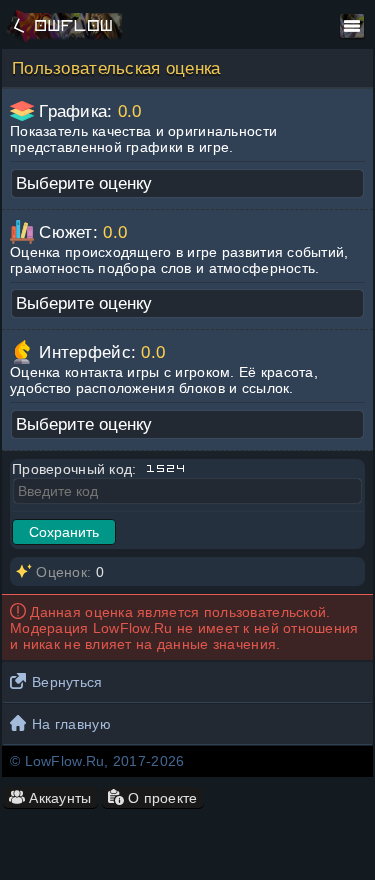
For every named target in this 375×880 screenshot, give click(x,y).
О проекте (161, 798)
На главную (71, 724)
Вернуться (67, 682)
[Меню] (352, 26)
